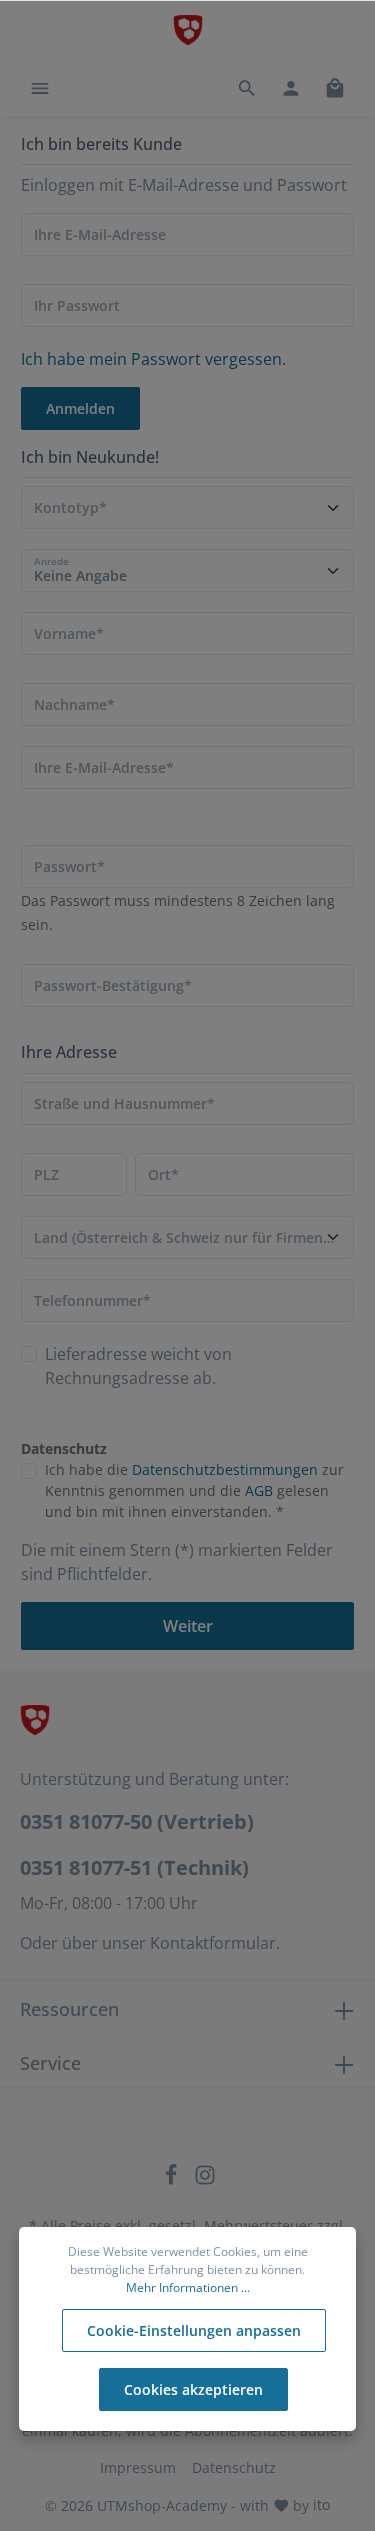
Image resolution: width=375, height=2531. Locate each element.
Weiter (188, 1626)
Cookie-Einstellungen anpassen (194, 2330)
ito (321, 2504)
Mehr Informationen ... (188, 2287)
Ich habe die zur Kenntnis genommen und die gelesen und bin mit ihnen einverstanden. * (194, 1490)
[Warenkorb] (335, 88)
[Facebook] (173, 2180)
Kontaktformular (213, 1943)
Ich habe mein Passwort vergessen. (153, 359)
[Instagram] (205, 2180)
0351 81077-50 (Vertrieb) (137, 1821)
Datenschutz (234, 2467)
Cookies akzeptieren (193, 2389)
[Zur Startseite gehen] (188, 30)
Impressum (138, 2467)
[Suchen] (247, 88)
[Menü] (40, 88)
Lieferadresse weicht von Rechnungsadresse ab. (138, 1366)
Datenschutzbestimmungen (225, 1469)
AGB (259, 1490)
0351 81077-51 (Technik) (134, 1867)
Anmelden (80, 408)
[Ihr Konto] (291, 88)
